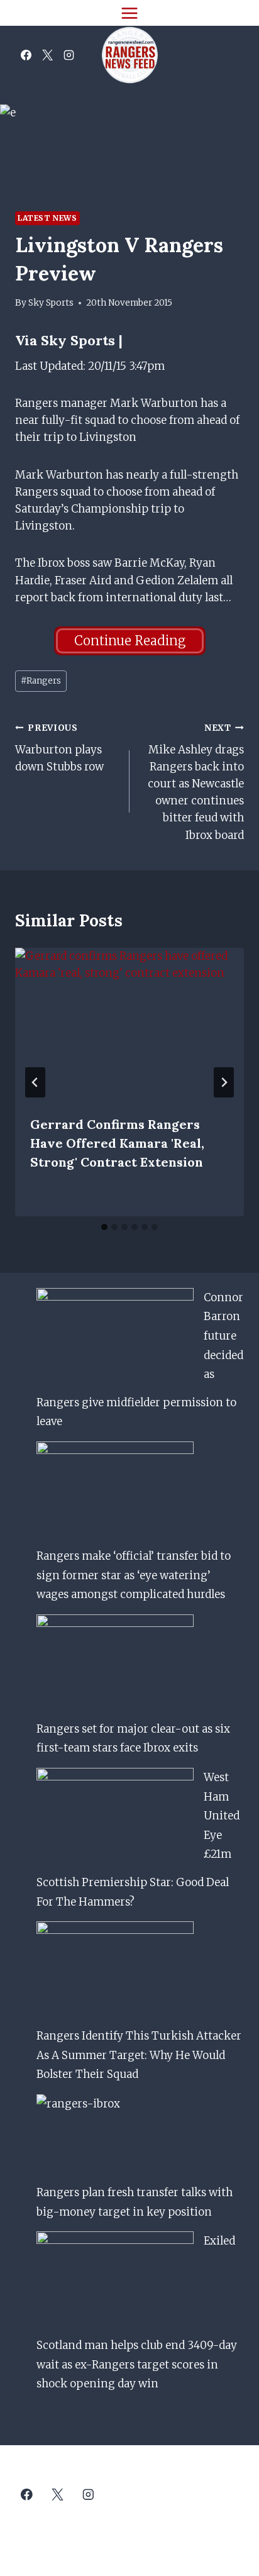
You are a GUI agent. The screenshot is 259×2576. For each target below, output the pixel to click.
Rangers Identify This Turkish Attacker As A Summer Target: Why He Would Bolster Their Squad (139, 2055)
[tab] (104, 1227)
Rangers (41, 681)
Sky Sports (51, 303)
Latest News (47, 218)
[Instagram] (69, 55)
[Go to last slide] (35, 1082)
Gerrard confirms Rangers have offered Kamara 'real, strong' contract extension (117, 1143)
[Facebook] (26, 55)
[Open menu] (130, 13)
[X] (47, 55)
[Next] (224, 1082)
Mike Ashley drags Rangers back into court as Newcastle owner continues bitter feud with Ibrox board (196, 782)
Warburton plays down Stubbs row (59, 748)
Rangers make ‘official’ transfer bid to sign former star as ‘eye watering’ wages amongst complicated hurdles (134, 1575)
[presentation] (129, 1024)
